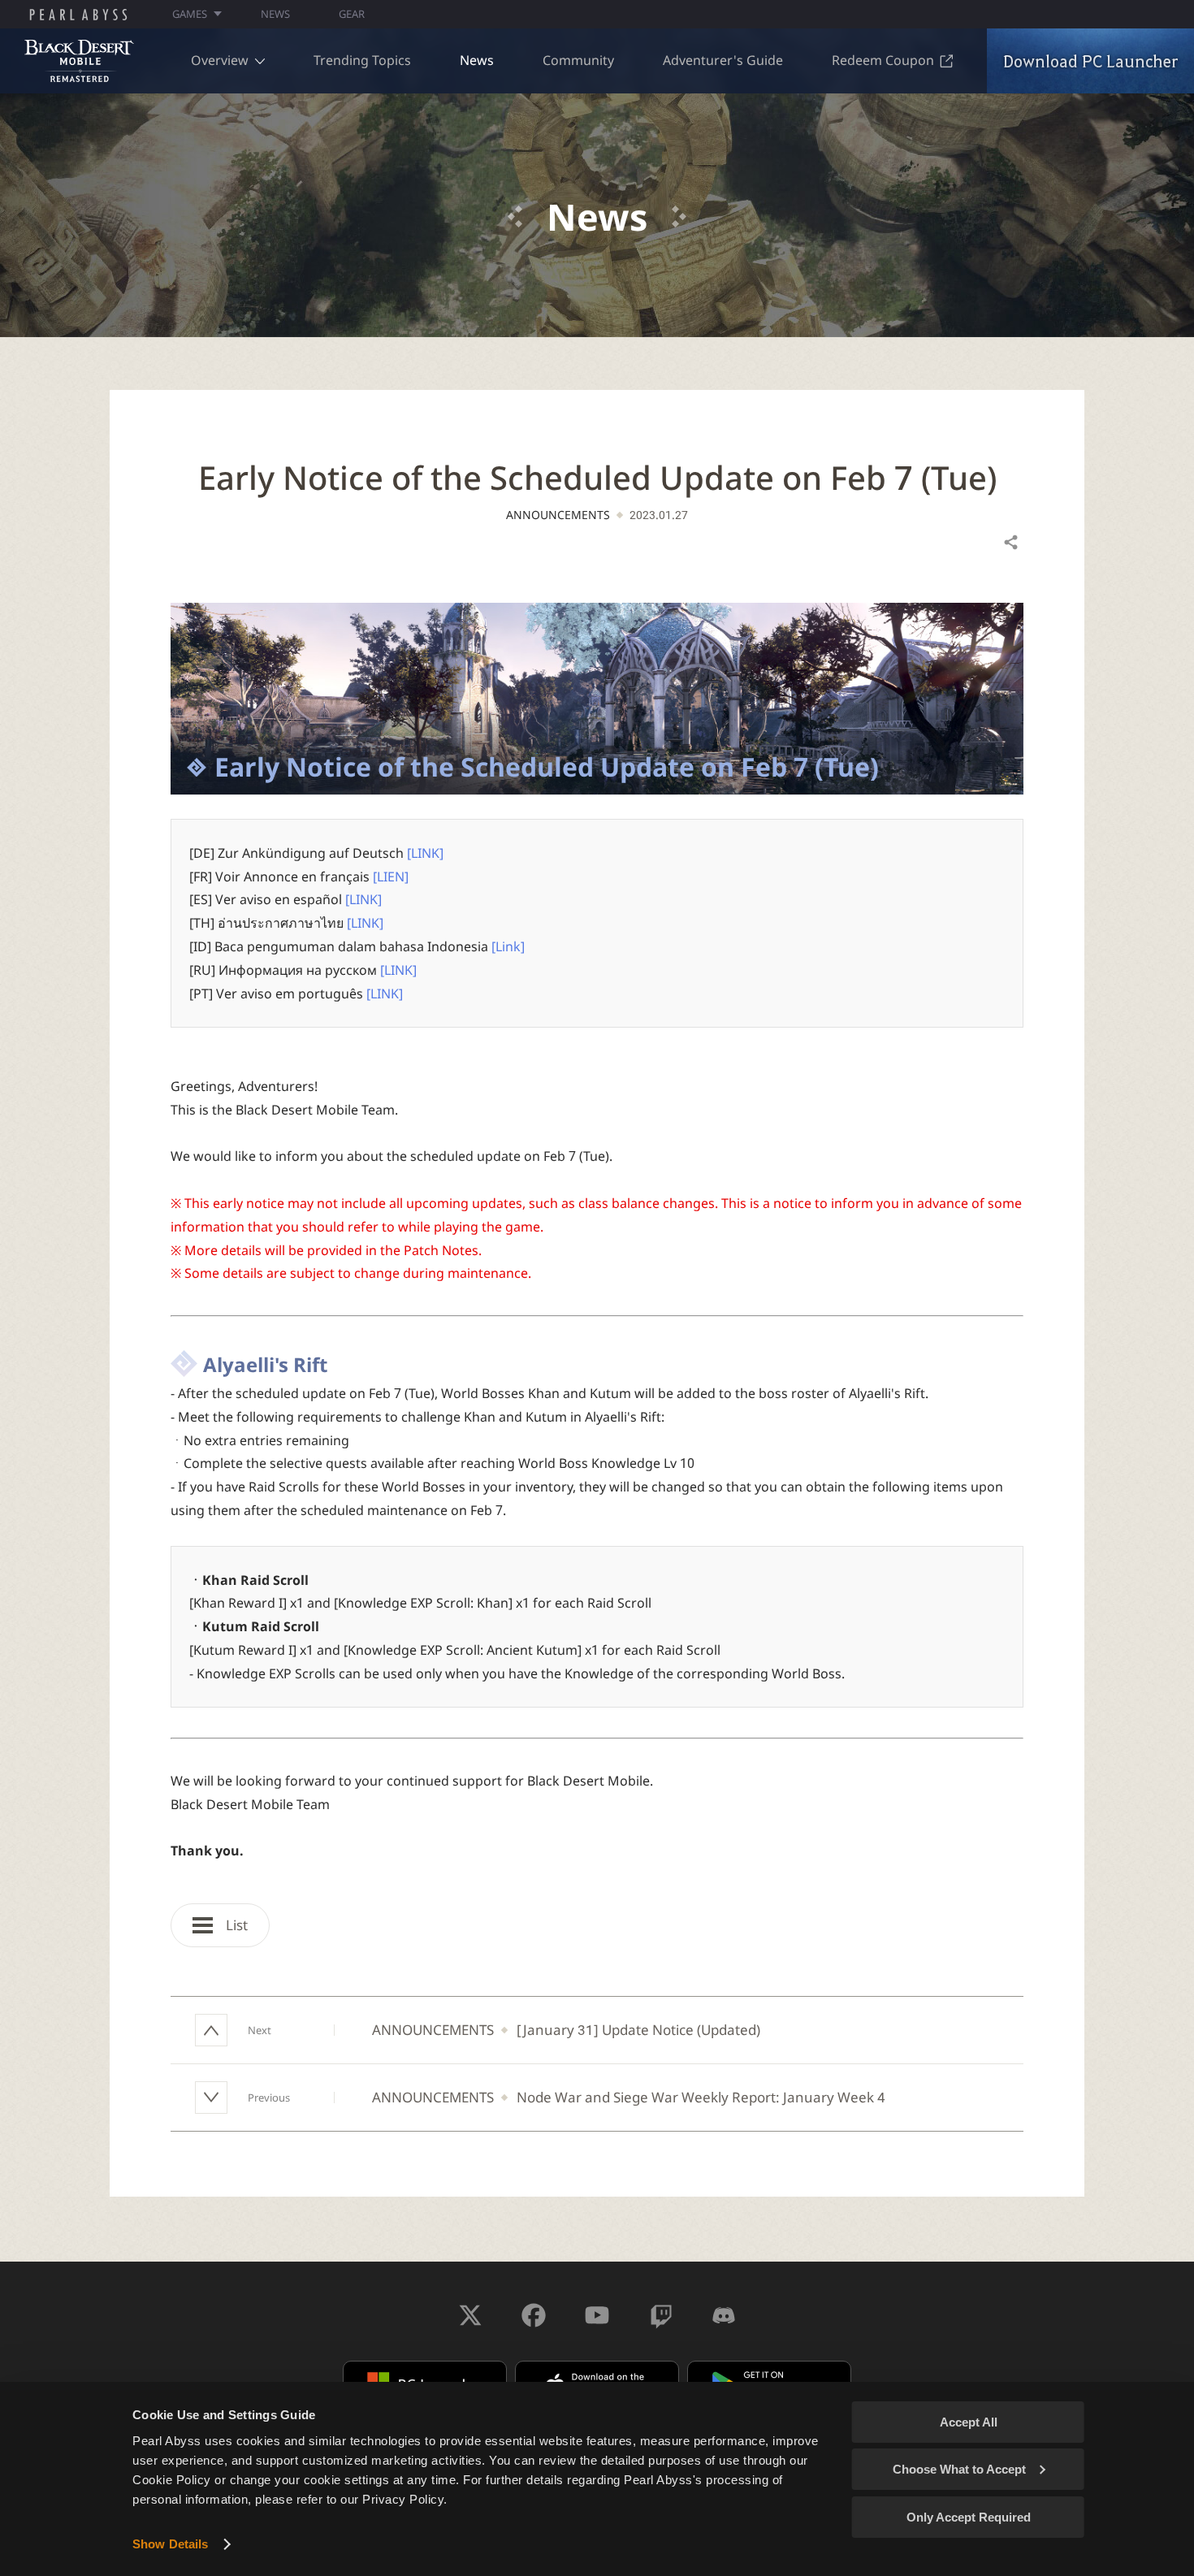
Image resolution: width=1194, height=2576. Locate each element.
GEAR (352, 14)
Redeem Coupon (883, 60)
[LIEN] (391, 877)
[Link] (508, 946)
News (477, 60)
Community (578, 60)
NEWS (275, 14)
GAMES (190, 14)
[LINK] (425, 853)
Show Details (170, 2544)
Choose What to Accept (959, 2469)
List (235, 1925)
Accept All (969, 2422)
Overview (220, 60)
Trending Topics (362, 60)
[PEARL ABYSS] (78, 15)
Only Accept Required (969, 2517)
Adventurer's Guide (723, 60)
